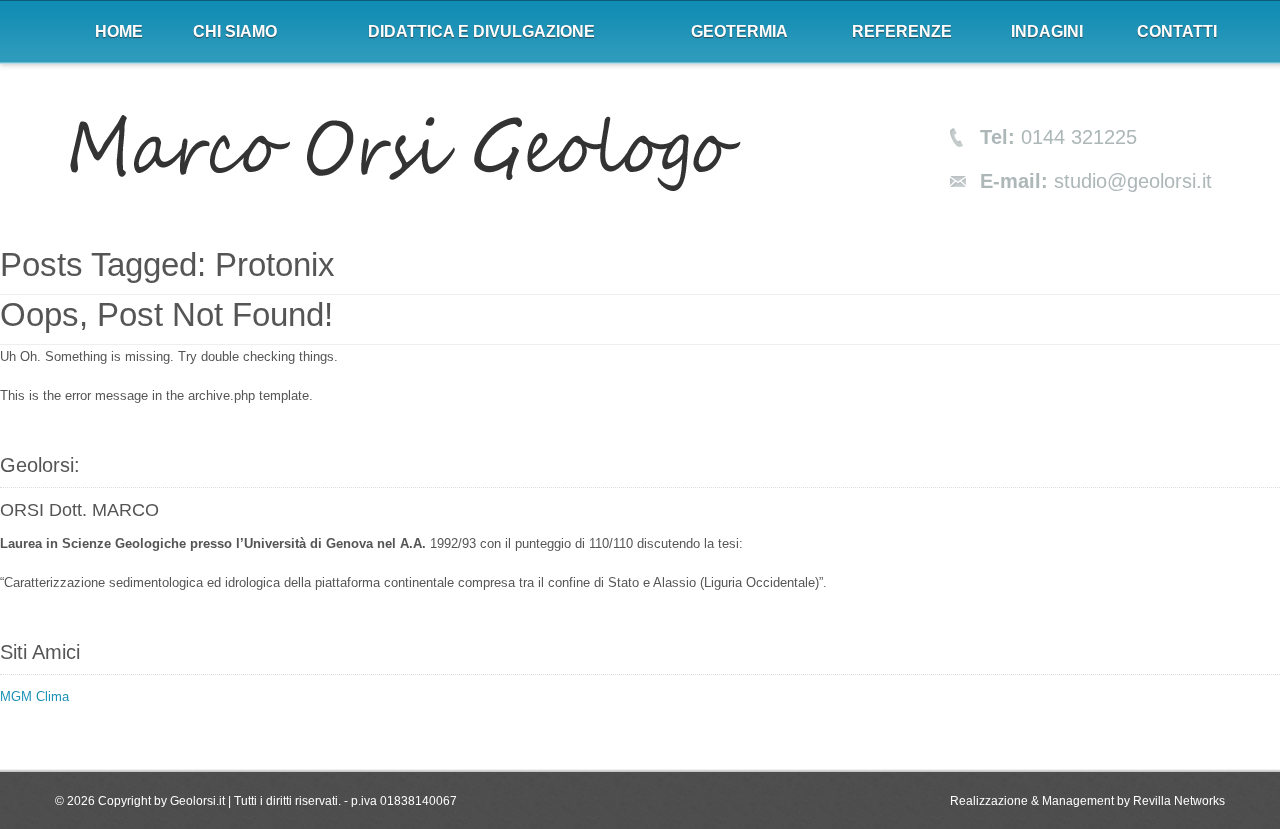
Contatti (1177, 31)
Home (119, 31)
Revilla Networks (1179, 801)
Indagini (1047, 31)
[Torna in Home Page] (405, 155)
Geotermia (739, 31)
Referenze (902, 31)
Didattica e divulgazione (481, 31)
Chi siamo (235, 31)
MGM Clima (34, 696)
